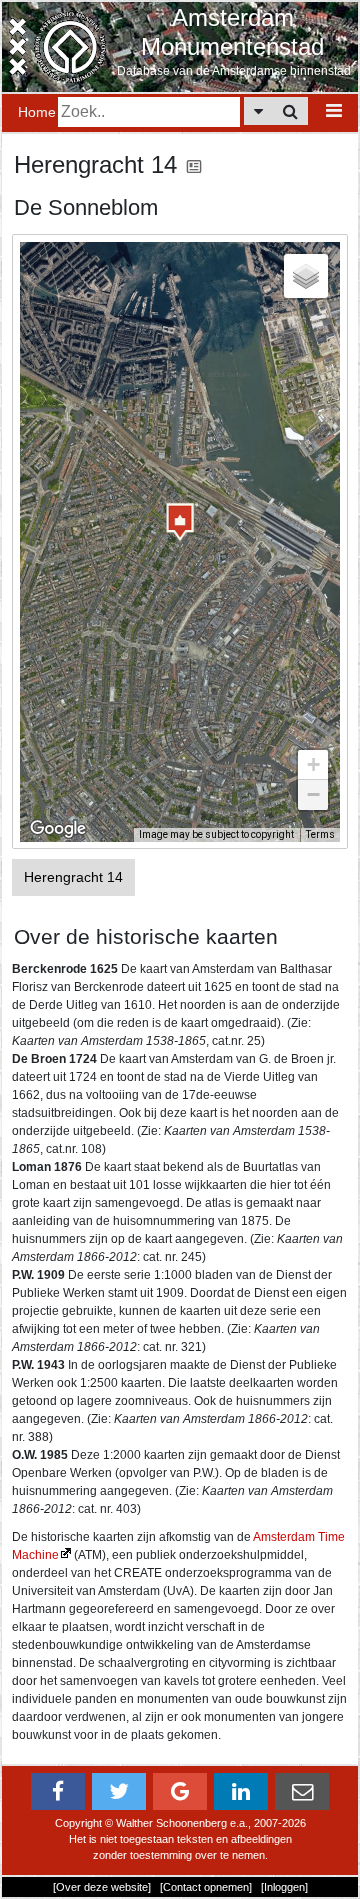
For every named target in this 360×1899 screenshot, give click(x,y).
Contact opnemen (206, 1887)
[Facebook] (58, 1791)
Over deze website (102, 1887)
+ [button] (313, 764)
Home (37, 112)
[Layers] (306, 276)
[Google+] (180, 1791)
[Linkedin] (241, 1791)
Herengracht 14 (73, 877)
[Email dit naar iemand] (302, 1791)
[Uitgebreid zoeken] (258, 111)
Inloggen (284, 1887)
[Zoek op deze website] (290, 111)
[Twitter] (119, 1791)
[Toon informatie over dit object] (194, 164)
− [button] (313, 794)
